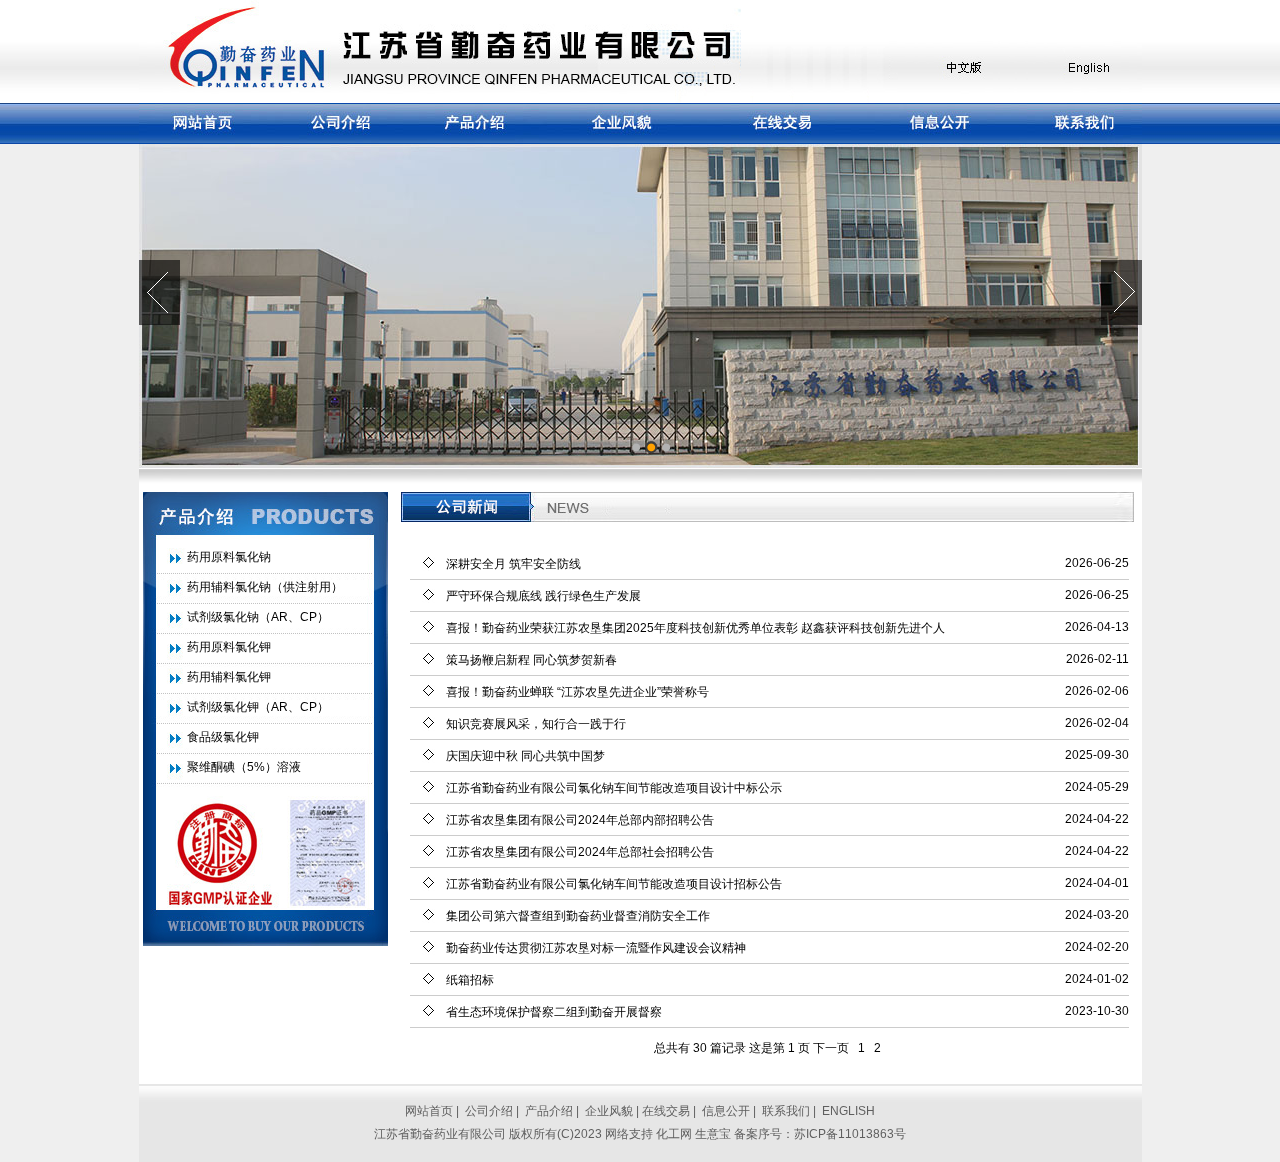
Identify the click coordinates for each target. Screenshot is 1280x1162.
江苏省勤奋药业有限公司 (440, 1134)
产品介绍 (549, 1111)
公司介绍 (489, 1111)
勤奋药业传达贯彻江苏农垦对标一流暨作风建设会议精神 (596, 948)
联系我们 (786, 1111)
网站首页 (429, 1111)
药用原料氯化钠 (229, 557)
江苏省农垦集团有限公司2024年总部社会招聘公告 (580, 852)
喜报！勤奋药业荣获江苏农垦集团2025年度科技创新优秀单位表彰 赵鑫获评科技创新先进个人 (695, 628)
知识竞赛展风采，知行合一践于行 (536, 724)
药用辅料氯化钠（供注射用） (265, 587)
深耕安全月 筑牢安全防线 (513, 564)
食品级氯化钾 (223, 737)
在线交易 (666, 1111)
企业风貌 (609, 1111)
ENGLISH (848, 1111)
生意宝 (713, 1134)
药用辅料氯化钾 (229, 677)
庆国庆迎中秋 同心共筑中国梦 (525, 756)
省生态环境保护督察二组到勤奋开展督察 (554, 1012)
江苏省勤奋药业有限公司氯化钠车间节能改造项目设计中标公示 (614, 788)
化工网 (674, 1134)
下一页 (831, 1048)
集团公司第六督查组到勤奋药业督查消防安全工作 (578, 916)
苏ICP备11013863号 (850, 1134)
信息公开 (726, 1111)
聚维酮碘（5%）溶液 (244, 767)
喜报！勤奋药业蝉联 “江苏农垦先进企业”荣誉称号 (577, 692)
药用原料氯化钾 (229, 647)
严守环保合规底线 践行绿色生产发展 (543, 596)
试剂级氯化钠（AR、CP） (258, 617)
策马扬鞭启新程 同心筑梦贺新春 (531, 660)
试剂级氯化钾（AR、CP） (258, 707)
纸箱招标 (470, 980)
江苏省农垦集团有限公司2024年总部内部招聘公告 (580, 820)
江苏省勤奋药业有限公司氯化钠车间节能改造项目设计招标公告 (614, 884)
